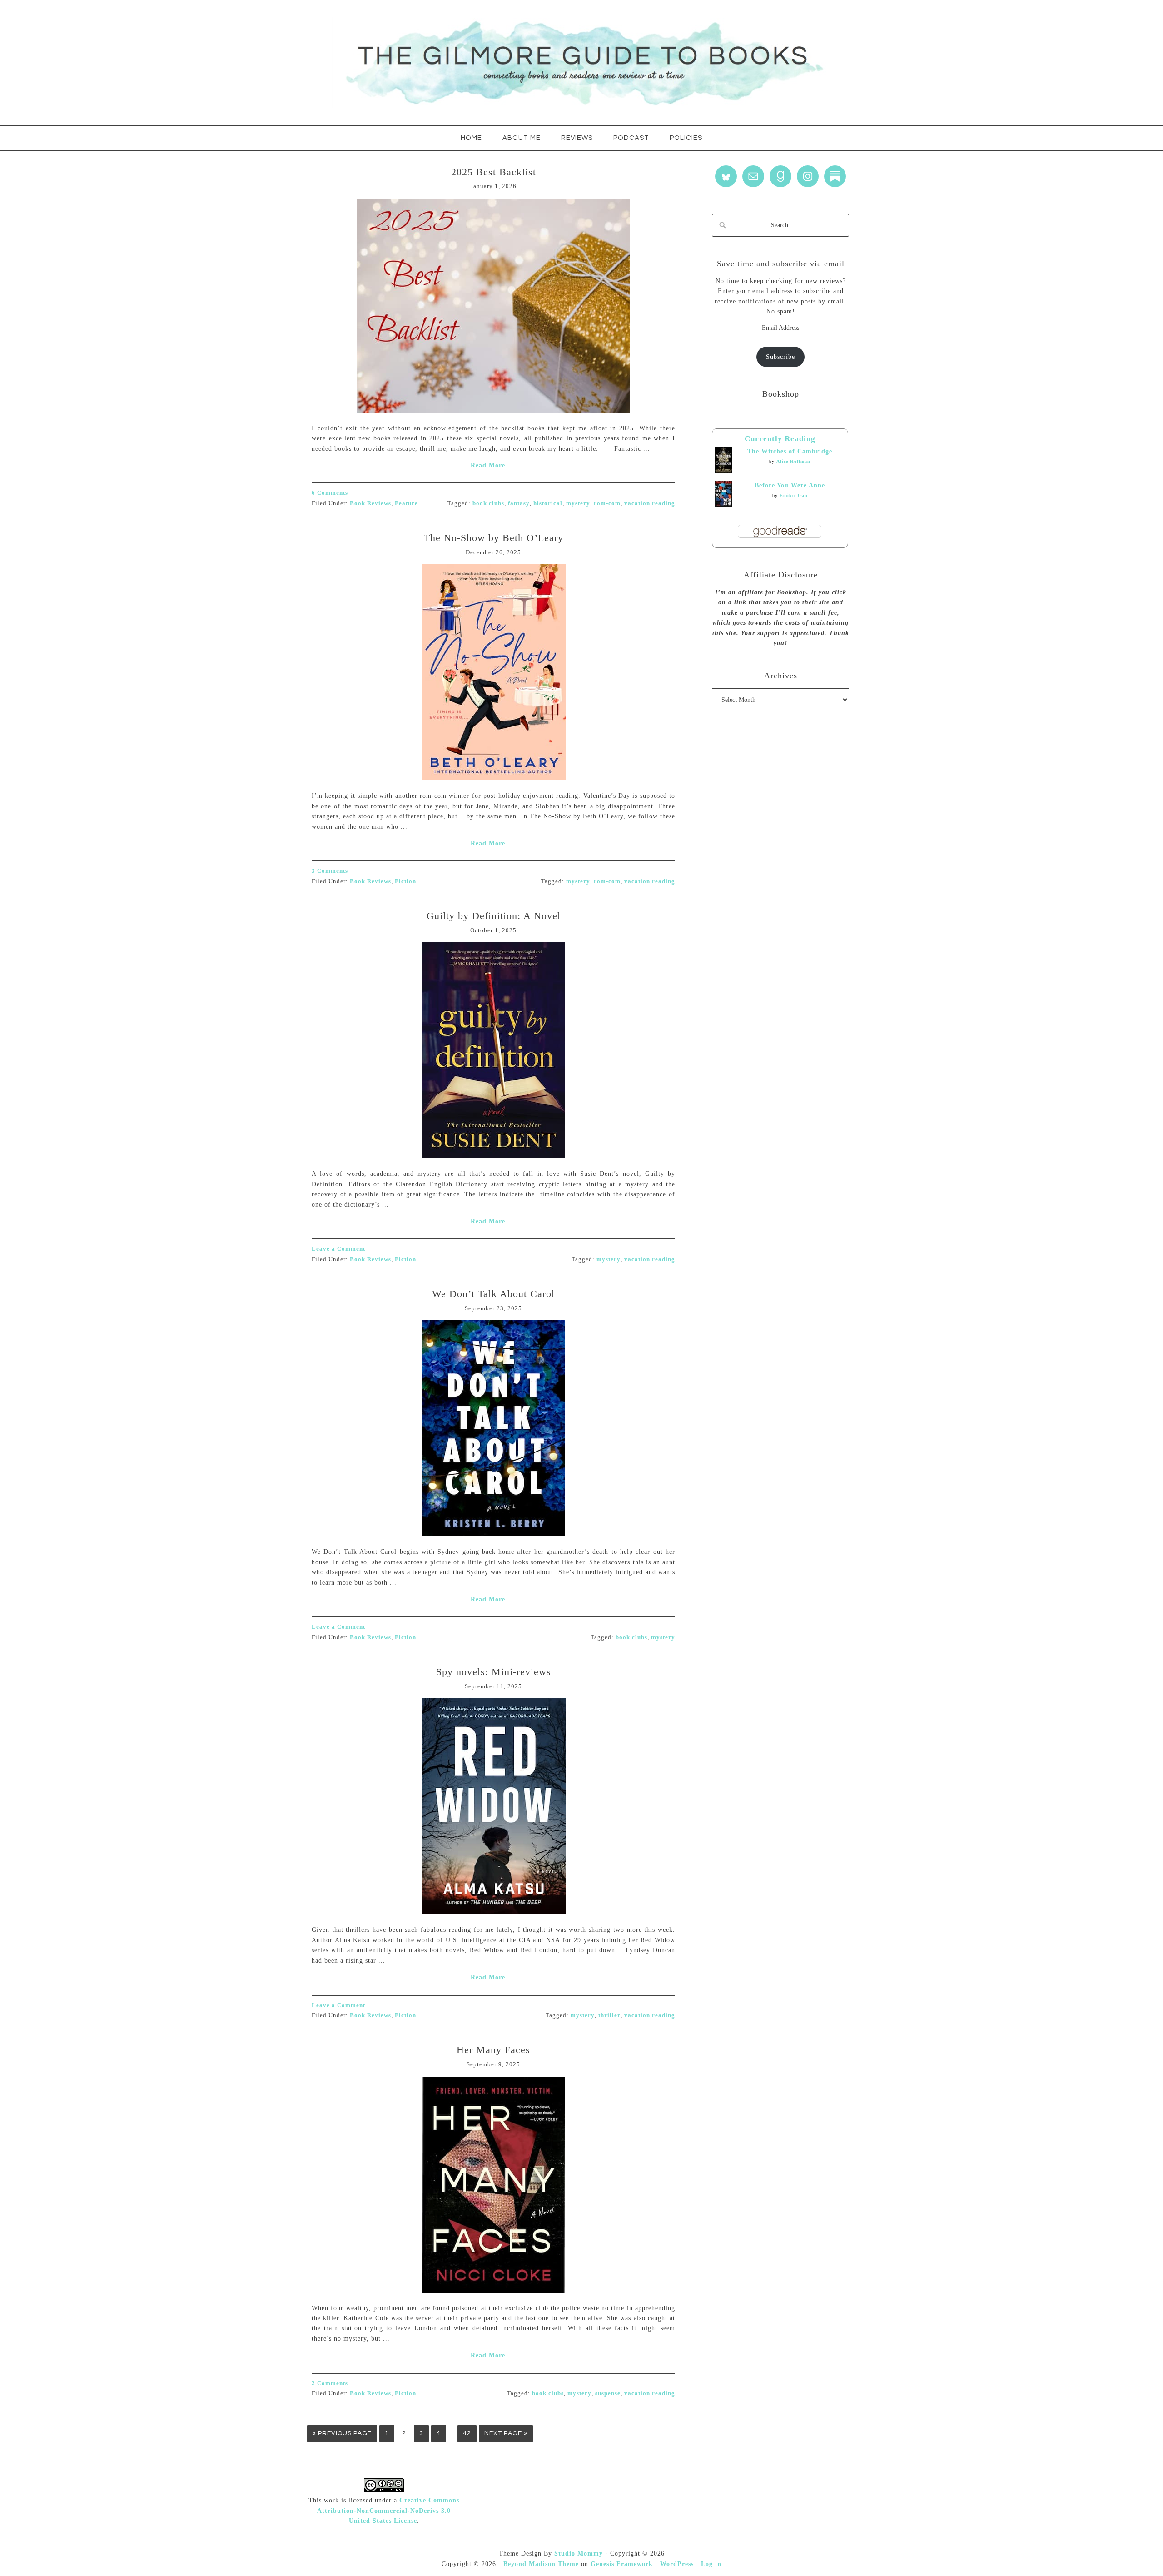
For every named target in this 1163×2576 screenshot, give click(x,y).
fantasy (519, 503)
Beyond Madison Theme (541, 2564)
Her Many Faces (493, 2050)
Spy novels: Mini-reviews (494, 1672)
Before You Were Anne (790, 485)
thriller (609, 2015)
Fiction (405, 881)
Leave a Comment (338, 1249)
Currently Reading (780, 439)
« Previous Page (342, 2433)
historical (548, 503)
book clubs (488, 503)
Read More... (491, 465)
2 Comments (330, 2383)
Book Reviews (370, 503)
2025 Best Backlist (494, 172)
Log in (711, 2564)
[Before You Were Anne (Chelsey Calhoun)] (723, 505)
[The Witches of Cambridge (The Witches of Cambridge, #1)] (723, 471)
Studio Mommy (579, 2554)
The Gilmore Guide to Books (581, 63)
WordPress (677, 2564)
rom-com (607, 503)
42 (467, 2433)
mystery (578, 503)
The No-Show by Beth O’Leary (494, 538)
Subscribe (780, 357)
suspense (608, 2393)
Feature (406, 503)
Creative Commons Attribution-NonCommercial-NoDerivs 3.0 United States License (388, 2511)
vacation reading (650, 503)
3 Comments (330, 871)
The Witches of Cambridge (790, 451)
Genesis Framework (622, 2564)
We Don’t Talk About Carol (493, 1294)
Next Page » (506, 2433)
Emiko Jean (794, 495)
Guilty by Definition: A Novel (494, 916)
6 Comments (330, 493)
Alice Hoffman (793, 461)
